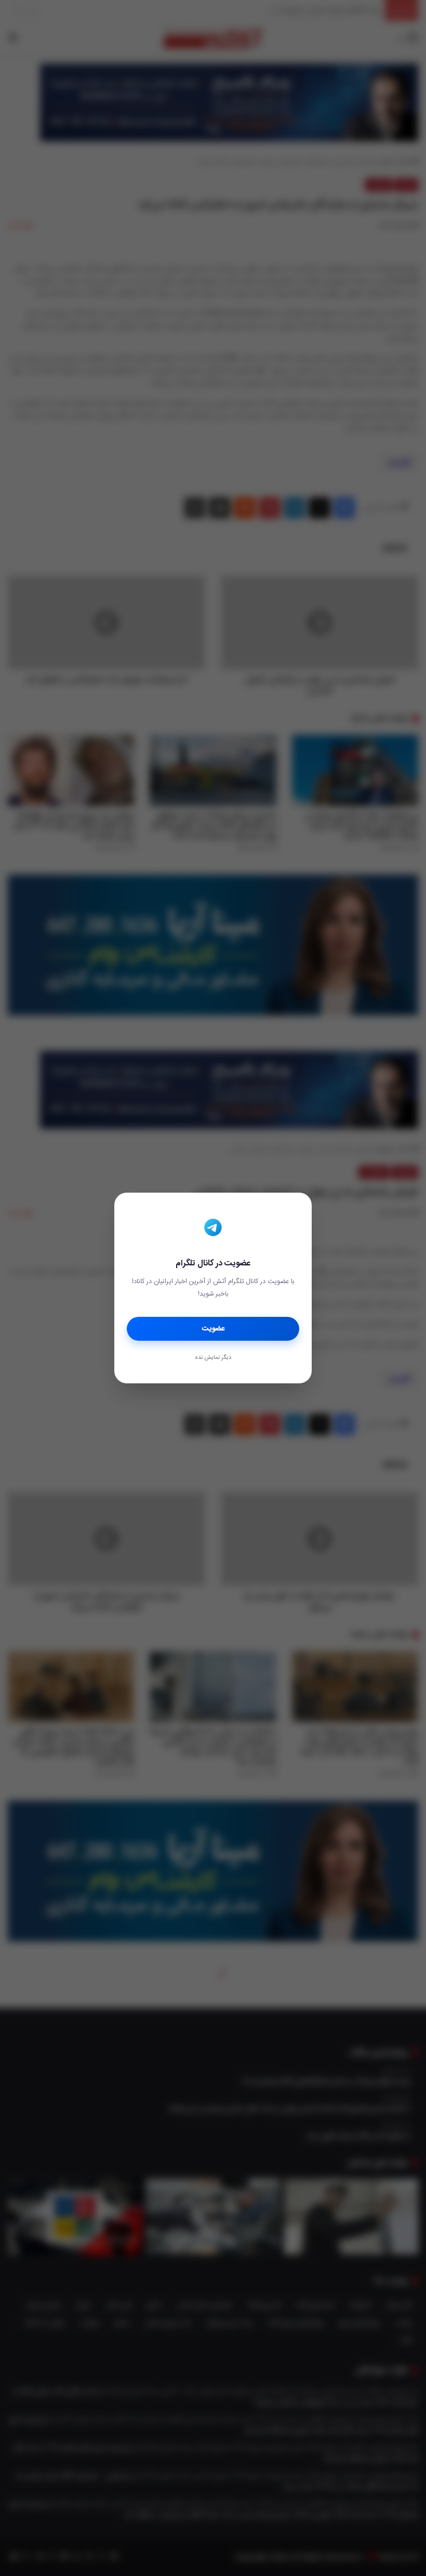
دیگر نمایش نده (213, 1358)
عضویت (213, 1329)
